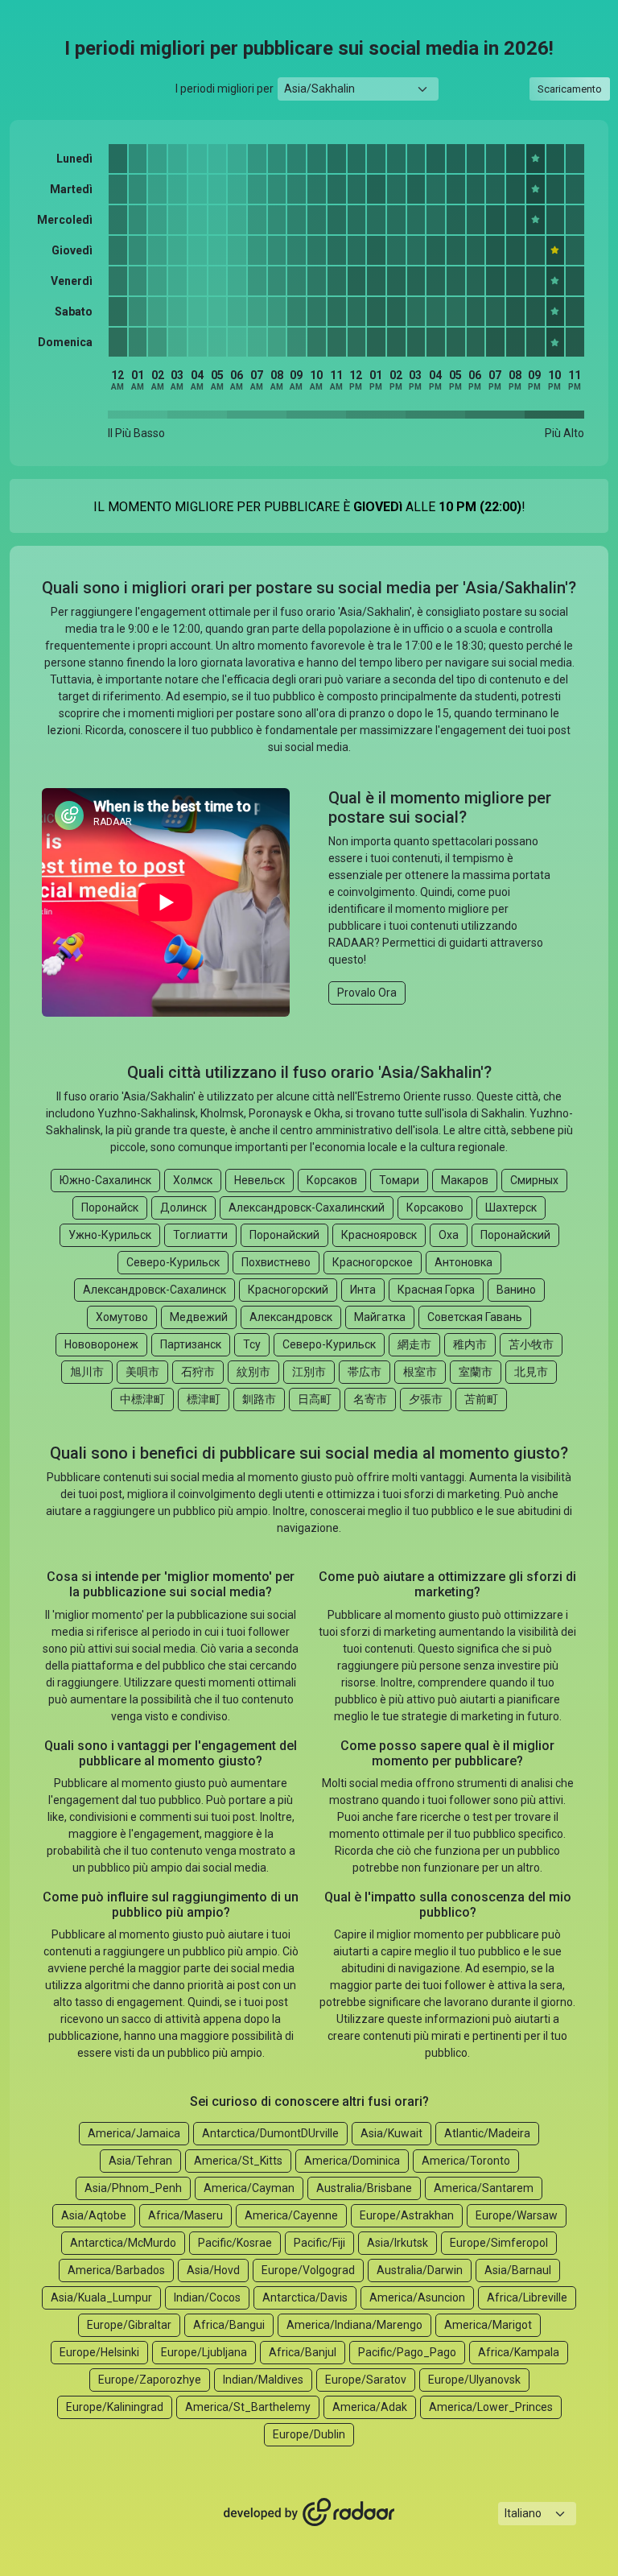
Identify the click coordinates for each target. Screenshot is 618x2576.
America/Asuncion (417, 2297)
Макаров (465, 1180)
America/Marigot (488, 2325)
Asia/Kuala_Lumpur (101, 2297)
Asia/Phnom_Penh (133, 2188)
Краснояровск (379, 1235)
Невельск (260, 1180)
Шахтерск (511, 1207)
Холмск (193, 1180)
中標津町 (142, 1399)
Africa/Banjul (303, 2352)
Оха (449, 1235)
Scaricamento (570, 89)
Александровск (291, 1317)
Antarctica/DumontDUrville (270, 2133)
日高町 (315, 1399)
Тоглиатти (200, 1235)
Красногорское (373, 1262)
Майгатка (380, 1317)
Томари (399, 1180)
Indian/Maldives (263, 2380)
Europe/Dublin (309, 2434)
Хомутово (122, 1317)
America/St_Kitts (238, 2161)
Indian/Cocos (207, 2297)
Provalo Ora (367, 993)
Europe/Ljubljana (204, 2352)
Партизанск (191, 1344)
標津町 (204, 1399)
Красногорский (288, 1290)
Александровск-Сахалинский (307, 1207)
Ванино (516, 1290)
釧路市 (259, 1399)
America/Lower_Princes (491, 2407)
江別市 (309, 1372)
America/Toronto (466, 2161)
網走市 (414, 1344)
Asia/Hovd (213, 2270)
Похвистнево (276, 1262)
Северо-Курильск (173, 1262)
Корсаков (332, 1180)
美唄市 (142, 1372)
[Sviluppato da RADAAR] (309, 2513)
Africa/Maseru (185, 2215)
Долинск (183, 1207)
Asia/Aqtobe (94, 2215)
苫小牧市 (531, 1344)
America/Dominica (352, 2161)
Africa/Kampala (519, 2352)
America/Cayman (249, 2188)
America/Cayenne (291, 2215)
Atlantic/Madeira (487, 2133)
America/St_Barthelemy (248, 2407)
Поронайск (110, 1207)
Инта (363, 1290)
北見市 (531, 1372)
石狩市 (198, 1372)
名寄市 (370, 1399)
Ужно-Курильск (110, 1235)
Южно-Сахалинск (105, 1180)
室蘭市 (476, 1372)
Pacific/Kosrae (235, 2243)
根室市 (420, 1372)
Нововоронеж (101, 1344)
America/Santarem (484, 2188)
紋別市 (253, 1372)
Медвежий (199, 1317)
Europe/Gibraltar (129, 2325)
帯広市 (365, 1372)
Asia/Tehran (140, 2161)
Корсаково (435, 1207)
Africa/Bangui (229, 2325)
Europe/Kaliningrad (115, 2407)
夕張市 (426, 1399)
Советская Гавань (475, 1317)
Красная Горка (436, 1290)
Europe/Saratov (366, 2380)
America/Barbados (116, 2270)
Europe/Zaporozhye (150, 2380)
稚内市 (470, 1344)
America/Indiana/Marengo (354, 2325)
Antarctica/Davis (305, 2297)
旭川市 (87, 1372)
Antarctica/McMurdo (123, 2243)
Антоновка (463, 1262)
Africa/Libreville (527, 2297)
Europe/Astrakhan (407, 2215)
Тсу (252, 1344)
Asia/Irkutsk (398, 2243)
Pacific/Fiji (319, 2243)
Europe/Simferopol (499, 2243)
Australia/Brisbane (364, 2188)
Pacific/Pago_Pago (407, 2352)
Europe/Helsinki (99, 2352)
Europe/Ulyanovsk (474, 2380)
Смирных (534, 1180)
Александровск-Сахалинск (154, 1290)
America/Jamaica (134, 2133)
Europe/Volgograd (308, 2270)
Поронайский (284, 1235)
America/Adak (370, 2407)
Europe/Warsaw (517, 2215)
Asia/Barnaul (518, 2270)
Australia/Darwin (420, 2270)
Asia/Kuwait (391, 2133)
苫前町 (481, 1399)
